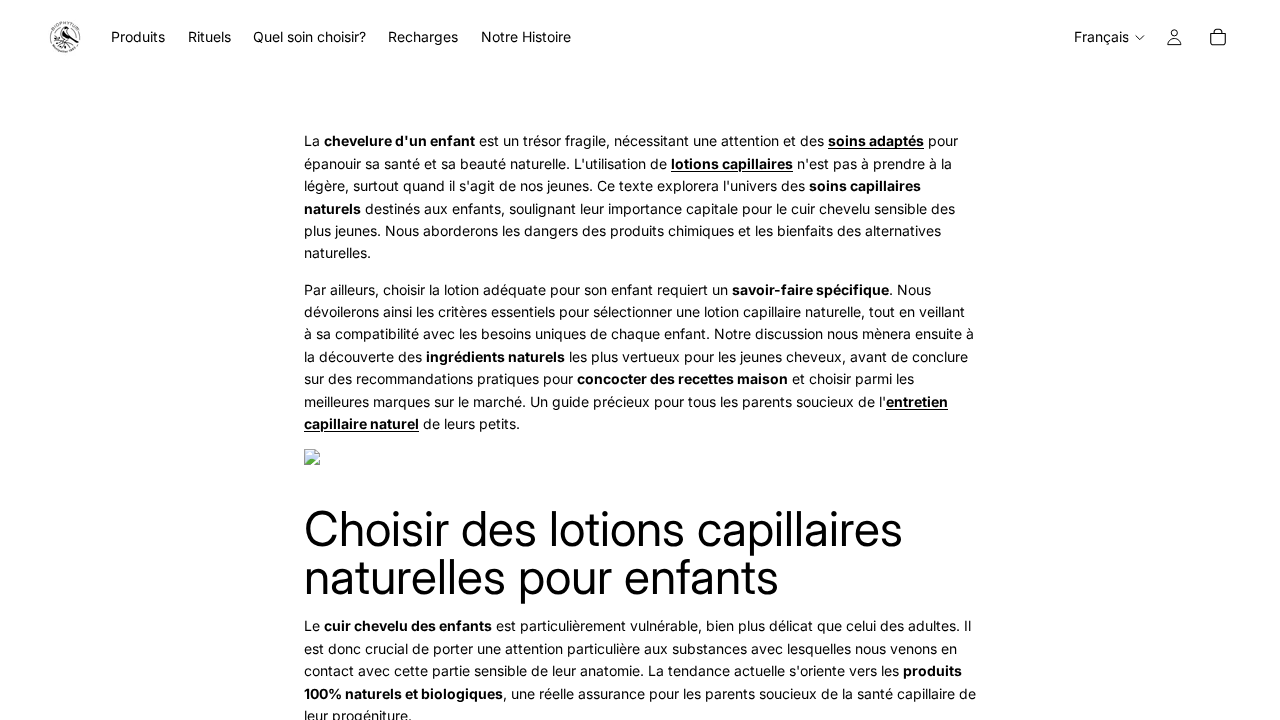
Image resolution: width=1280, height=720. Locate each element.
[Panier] (1218, 37)
